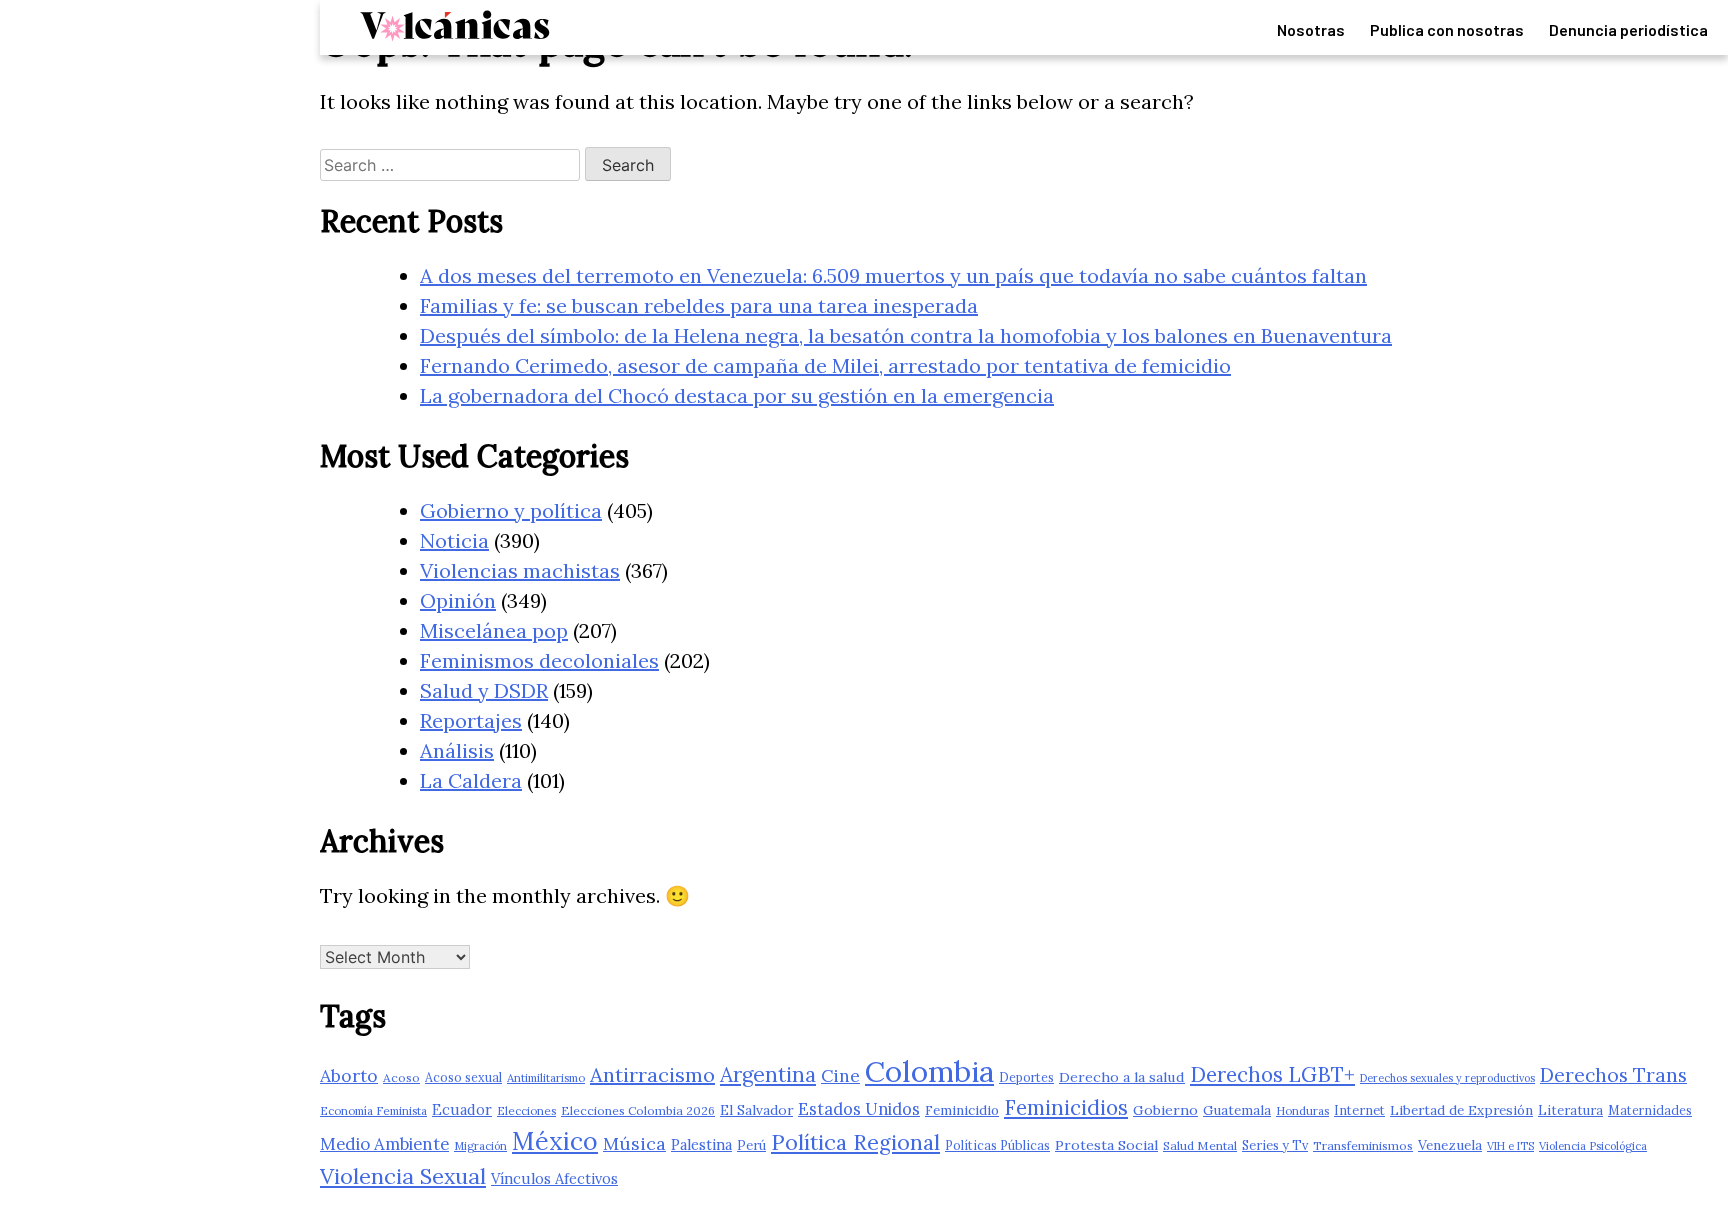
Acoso (401, 1077)
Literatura (1570, 1110)
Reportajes (471, 720)
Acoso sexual (463, 1077)
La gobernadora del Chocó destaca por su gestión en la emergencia (737, 395)
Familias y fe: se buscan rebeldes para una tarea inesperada (699, 305)
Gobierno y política (511, 510)
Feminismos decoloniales (539, 660)
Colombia (929, 1071)
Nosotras (1311, 29)
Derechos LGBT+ (1272, 1074)
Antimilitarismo (546, 1077)
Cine (840, 1076)
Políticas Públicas (997, 1145)
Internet (1359, 1110)
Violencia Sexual (403, 1176)
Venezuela (1450, 1145)
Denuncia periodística (1628, 29)
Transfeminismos (1363, 1145)
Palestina (701, 1144)
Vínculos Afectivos (554, 1178)
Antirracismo (652, 1074)
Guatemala (1237, 1110)
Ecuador (462, 1109)
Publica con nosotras (1447, 29)
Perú (751, 1145)
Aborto (349, 1075)
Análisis (457, 750)
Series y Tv (1275, 1145)
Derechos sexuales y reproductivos (1447, 1078)
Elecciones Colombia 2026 (638, 1110)
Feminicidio (962, 1110)
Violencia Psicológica (1593, 1146)
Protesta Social (1106, 1145)
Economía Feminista (373, 1110)
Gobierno (1165, 1110)
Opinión (458, 600)
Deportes (1026, 1077)
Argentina (768, 1074)
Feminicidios (1066, 1107)
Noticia (454, 540)
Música (634, 1143)
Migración (480, 1146)
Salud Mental (1200, 1145)
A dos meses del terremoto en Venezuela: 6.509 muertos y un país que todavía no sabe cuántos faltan (893, 275)
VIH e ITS (1510, 1146)
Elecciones (526, 1110)
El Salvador (756, 1110)
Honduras (1302, 1110)
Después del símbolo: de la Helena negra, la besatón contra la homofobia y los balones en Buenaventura (906, 335)
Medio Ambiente (384, 1144)
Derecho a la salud (1122, 1077)
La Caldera (471, 780)
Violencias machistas (520, 570)
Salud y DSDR (484, 690)
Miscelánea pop (494, 630)
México (555, 1141)
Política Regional (855, 1142)
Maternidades (1650, 1110)
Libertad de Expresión (1461, 1110)
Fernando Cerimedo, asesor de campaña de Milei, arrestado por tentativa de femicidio (825, 365)
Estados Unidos (859, 1109)
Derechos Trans (1613, 1075)
